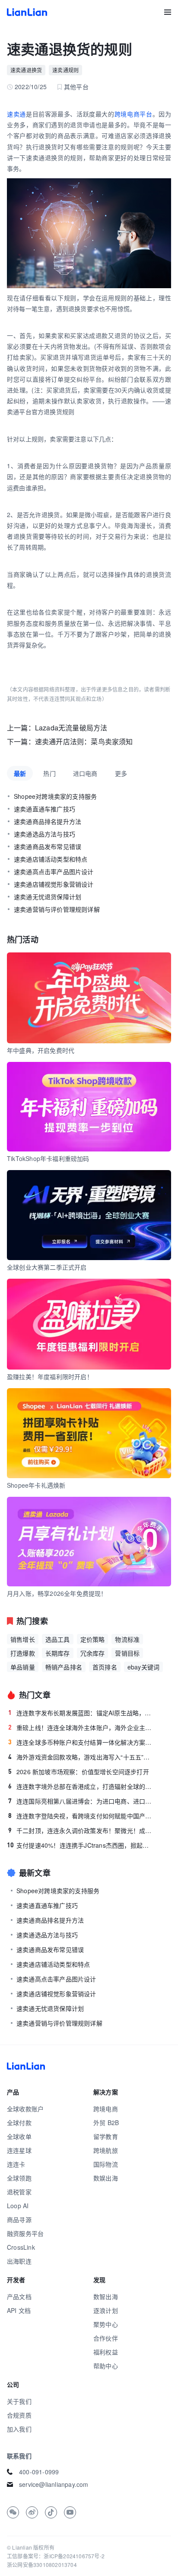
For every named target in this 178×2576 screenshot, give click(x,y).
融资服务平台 (25, 2233)
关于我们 (19, 2401)
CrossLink (21, 2247)
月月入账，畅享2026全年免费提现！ (57, 1593)
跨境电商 (106, 2109)
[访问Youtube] (70, 2512)
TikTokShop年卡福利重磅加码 (48, 1158)
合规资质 (19, 2415)
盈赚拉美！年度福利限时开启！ (50, 1376)
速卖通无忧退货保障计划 (48, 897)
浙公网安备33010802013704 (42, 2565)
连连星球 (19, 2150)
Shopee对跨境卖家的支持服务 (55, 796)
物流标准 (127, 1639)
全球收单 (19, 2136)
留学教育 (106, 2136)
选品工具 (58, 1639)
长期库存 (58, 1653)
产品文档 (19, 2296)
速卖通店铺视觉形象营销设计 (54, 884)
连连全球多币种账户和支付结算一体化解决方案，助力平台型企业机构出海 (81, 1742)
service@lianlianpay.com (54, 2484)
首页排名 (105, 1667)
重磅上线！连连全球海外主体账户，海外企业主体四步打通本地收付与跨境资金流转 (81, 1727)
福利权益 (106, 2352)
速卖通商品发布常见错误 (48, 846)
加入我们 (19, 2429)
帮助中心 (106, 2366)
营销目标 (127, 1653)
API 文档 (19, 2310)
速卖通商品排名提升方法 (48, 821)
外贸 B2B (106, 2123)
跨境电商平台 (133, 114)
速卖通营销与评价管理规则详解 (57, 909)
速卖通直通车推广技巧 (44, 809)
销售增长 (23, 1639)
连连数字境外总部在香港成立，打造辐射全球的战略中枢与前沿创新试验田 (81, 1786)
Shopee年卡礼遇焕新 (36, 1485)
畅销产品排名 (64, 1667)
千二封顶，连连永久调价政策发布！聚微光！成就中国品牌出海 (81, 1830)
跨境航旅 (106, 2150)
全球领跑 (19, 2178)
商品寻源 (19, 2219)
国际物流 (106, 2164)
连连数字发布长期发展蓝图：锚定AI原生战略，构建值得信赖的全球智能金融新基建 (81, 1713)
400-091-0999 (39, 2472)
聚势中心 (106, 2324)
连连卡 (16, 2164)
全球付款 (19, 2123)
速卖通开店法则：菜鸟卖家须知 (84, 741)
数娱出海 (106, 2178)
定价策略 (93, 1639)
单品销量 (23, 1667)
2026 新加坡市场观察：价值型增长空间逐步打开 (79, 1772)
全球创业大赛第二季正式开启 (47, 1267)
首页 (27, 12)
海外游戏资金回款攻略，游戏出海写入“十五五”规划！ (81, 1757)
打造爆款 (23, 1653)
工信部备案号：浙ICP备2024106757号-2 (56, 2556)
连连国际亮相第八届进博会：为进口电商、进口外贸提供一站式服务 (81, 1801)
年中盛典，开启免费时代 (41, 1050)
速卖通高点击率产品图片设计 (54, 872)
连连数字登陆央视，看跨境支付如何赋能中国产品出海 (81, 1816)
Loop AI (18, 2206)
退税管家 (19, 2192)
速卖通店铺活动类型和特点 (51, 859)
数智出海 (106, 2296)
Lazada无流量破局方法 (71, 728)
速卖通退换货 (26, 70)
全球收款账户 (25, 2109)
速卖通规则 (65, 70)
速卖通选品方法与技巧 (44, 834)
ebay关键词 (143, 1667)
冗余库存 (93, 1653)
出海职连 (19, 2261)
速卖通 (16, 114)
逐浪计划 (106, 2310)
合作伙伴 (106, 2338)
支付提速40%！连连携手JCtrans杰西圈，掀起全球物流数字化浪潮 (81, 1845)
